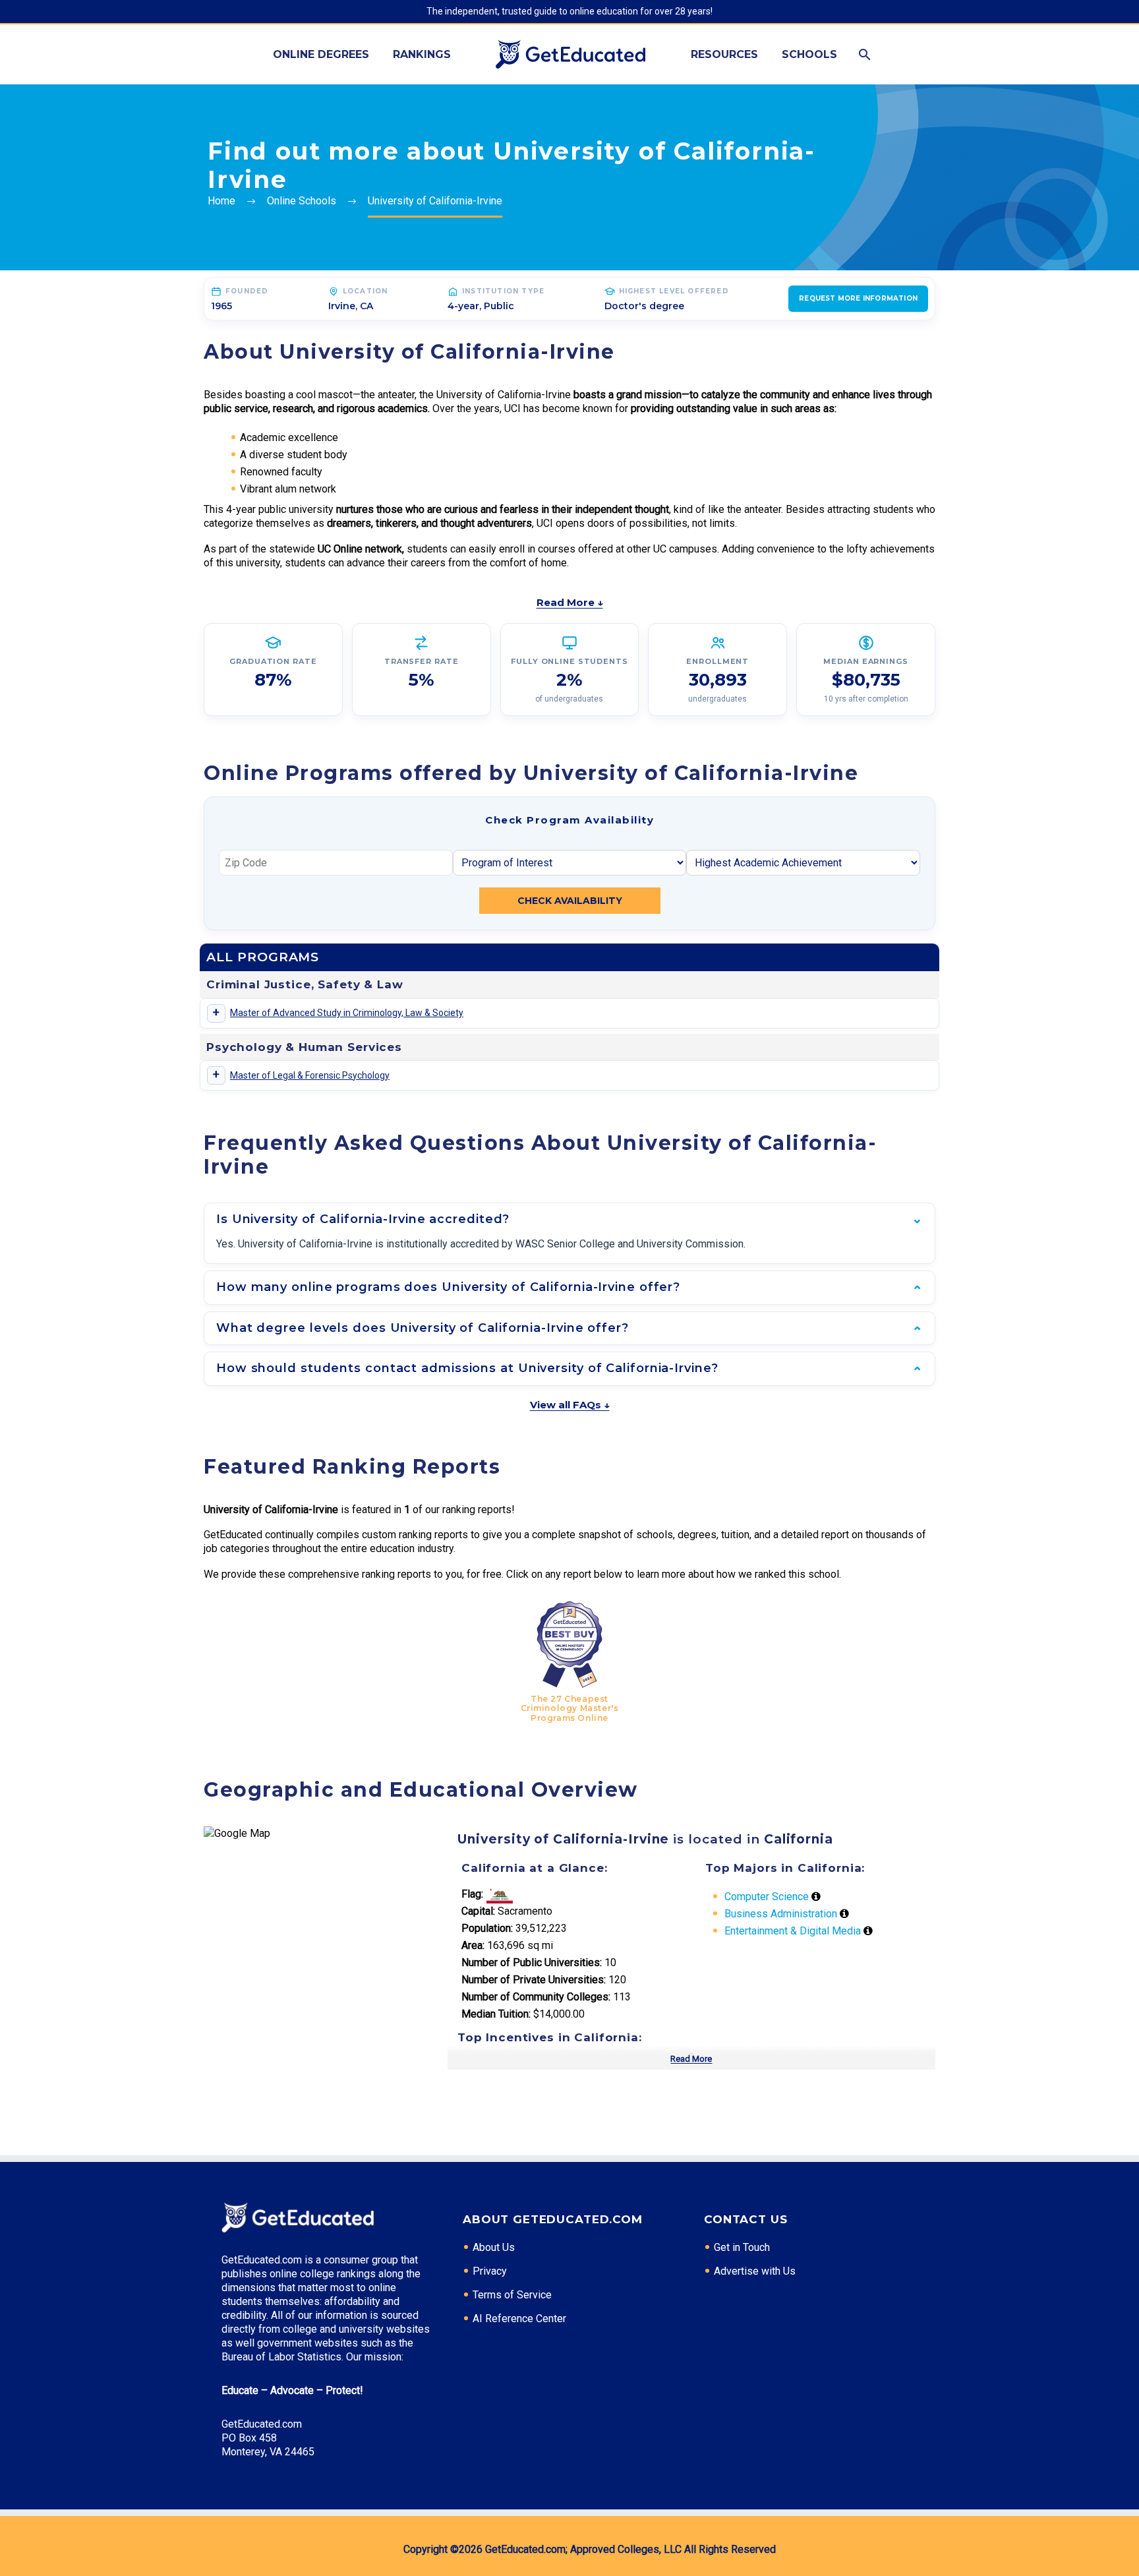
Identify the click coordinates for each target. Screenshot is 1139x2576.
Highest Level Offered (674, 291)
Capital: (478, 1911)
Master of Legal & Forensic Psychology (310, 1075)
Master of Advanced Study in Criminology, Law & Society (347, 1013)
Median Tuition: (496, 2014)
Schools (809, 54)
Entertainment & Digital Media (793, 1931)
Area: (473, 1945)
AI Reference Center (519, 2319)
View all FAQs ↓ (570, 1405)
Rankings (422, 54)
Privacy (490, 2271)
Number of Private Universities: (534, 1980)
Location (365, 291)
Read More (691, 2059)
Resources (724, 54)
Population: (487, 1928)
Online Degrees (321, 54)
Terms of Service (512, 2295)
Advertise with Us (755, 2271)
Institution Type (503, 291)
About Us (494, 2247)
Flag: (472, 1894)
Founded (247, 291)
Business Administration (781, 1914)
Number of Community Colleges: (536, 1997)
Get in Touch (742, 2247)
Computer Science (767, 1897)
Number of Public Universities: (532, 1962)
